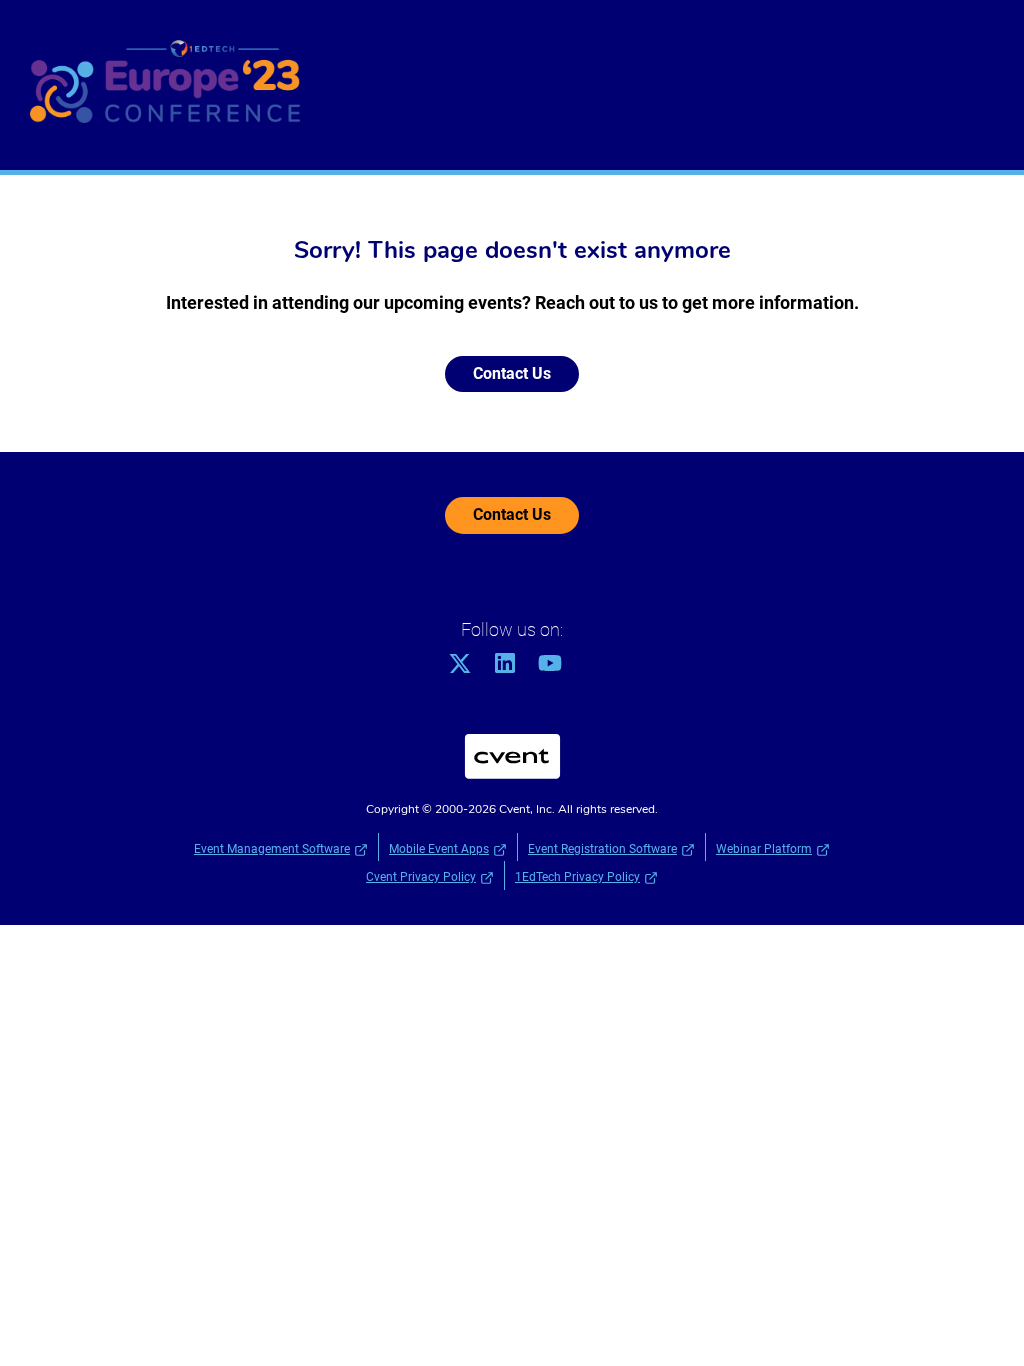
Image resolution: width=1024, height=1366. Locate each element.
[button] (467, 669)
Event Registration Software (602, 849)
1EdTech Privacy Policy (577, 877)
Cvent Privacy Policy (421, 877)
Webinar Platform (764, 849)
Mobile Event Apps (439, 849)
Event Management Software (272, 849)
